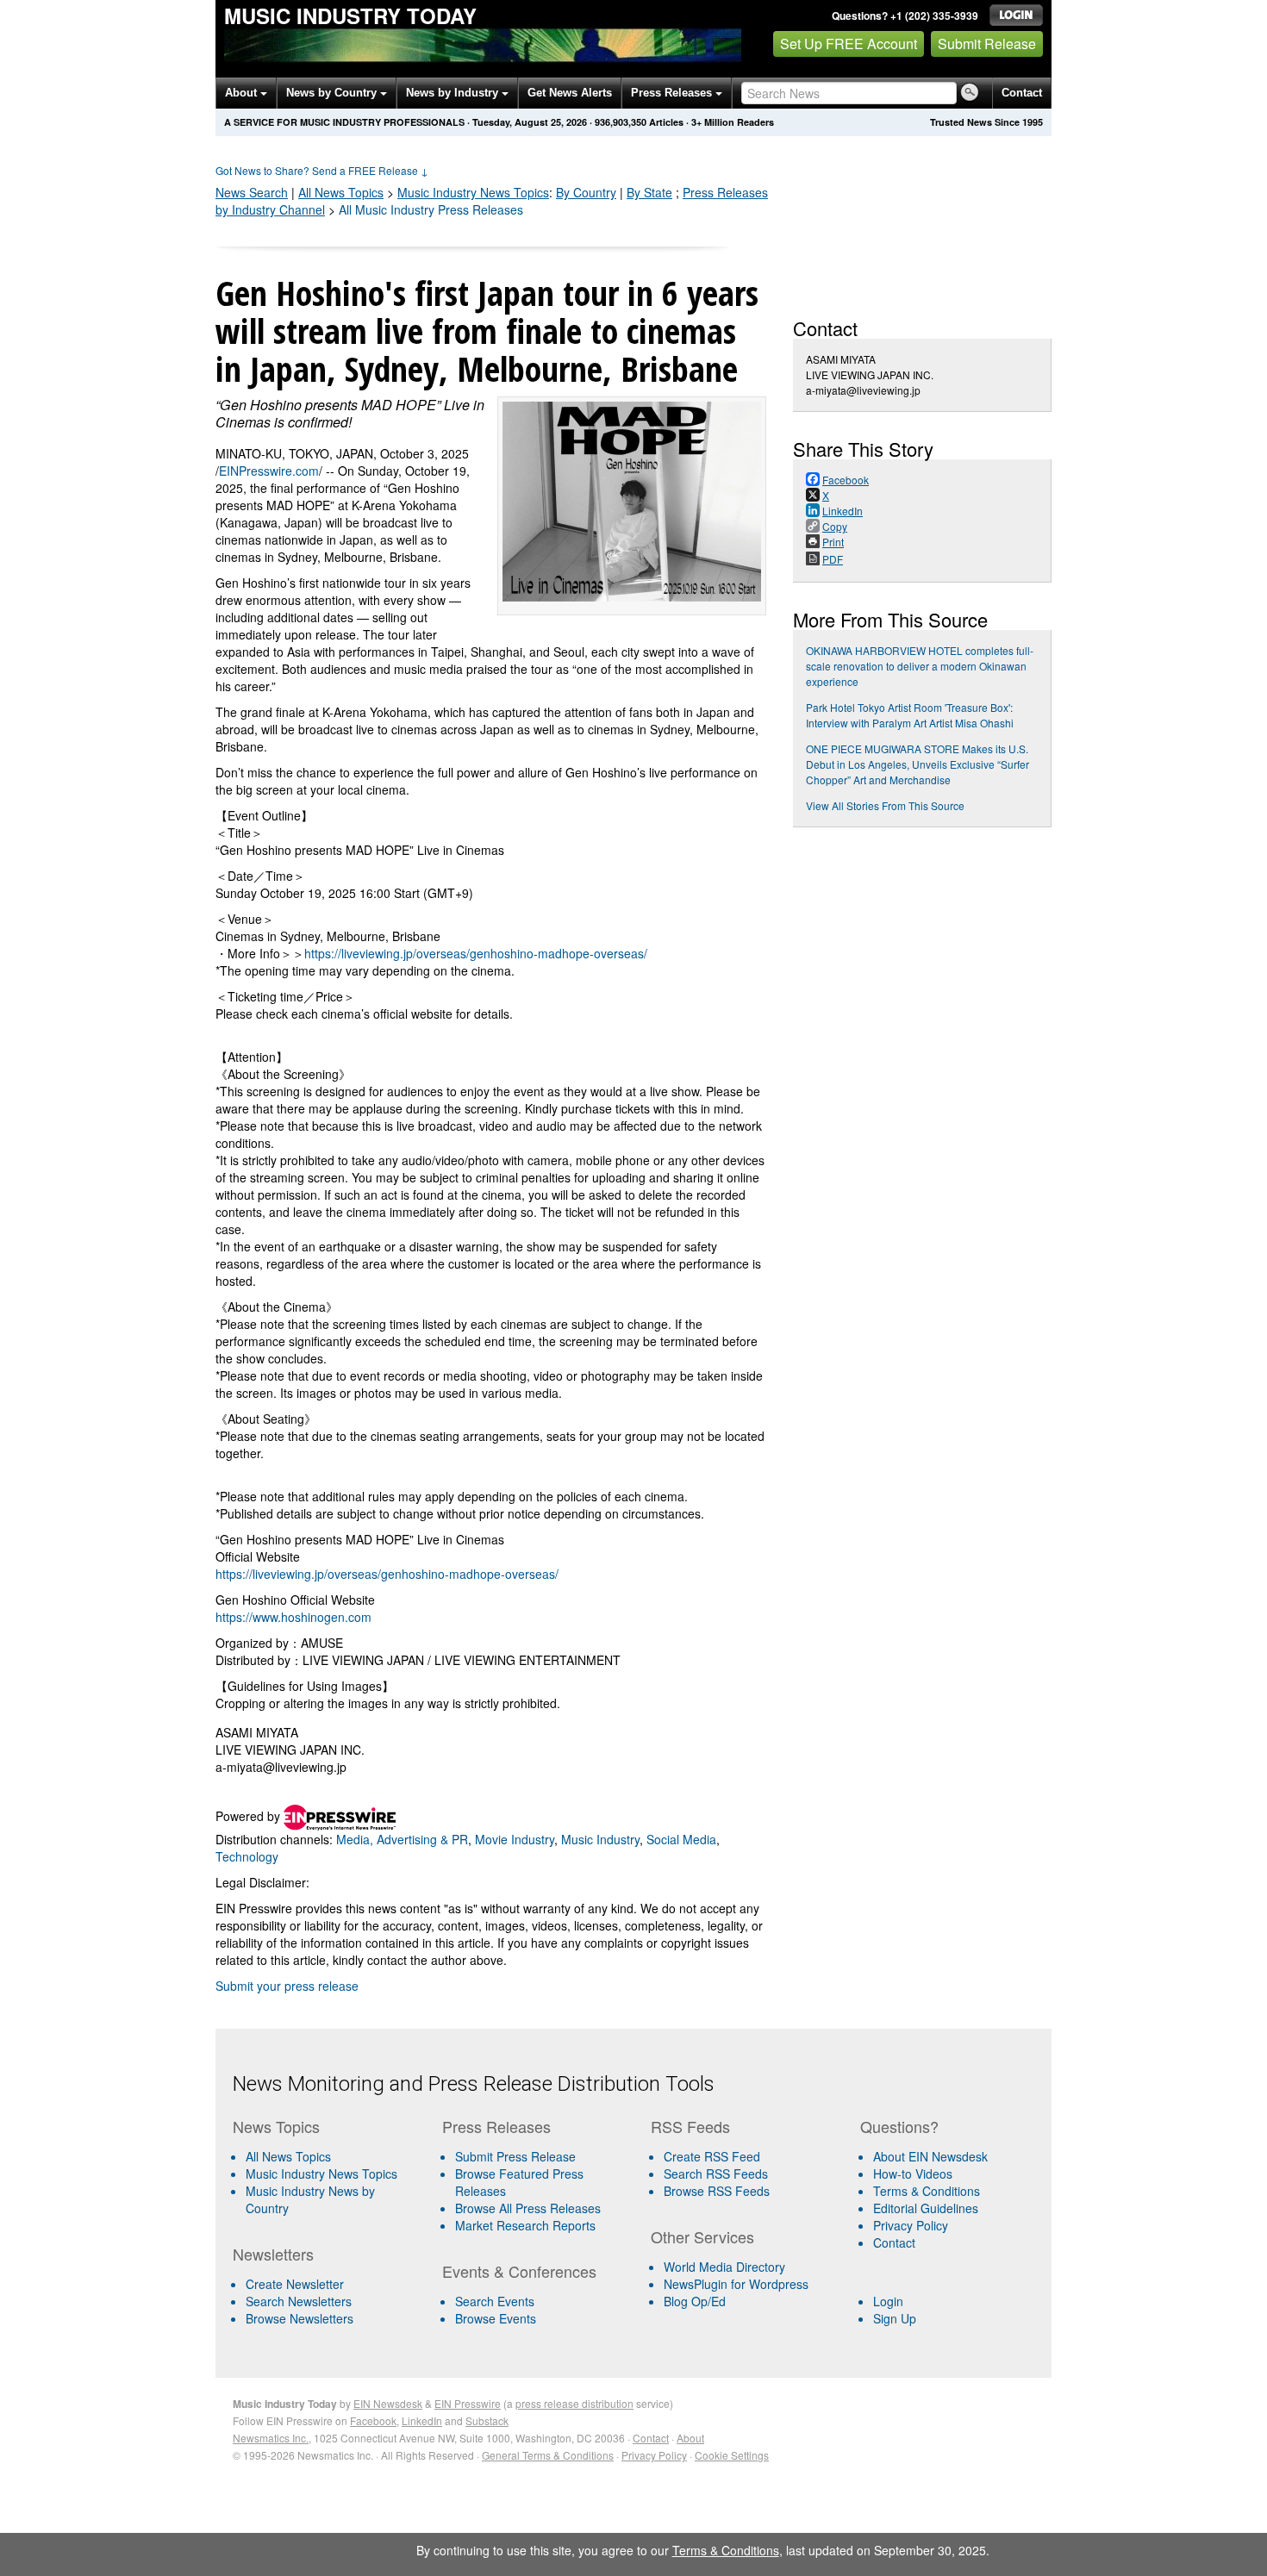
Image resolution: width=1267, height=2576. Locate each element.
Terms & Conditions (927, 2191)
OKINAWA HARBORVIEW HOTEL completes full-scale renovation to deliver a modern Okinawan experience (920, 666)
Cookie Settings (732, 2455)
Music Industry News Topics (321, 2174)
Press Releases (673, 93)
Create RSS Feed (712, 2156)
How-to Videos (913, 2174)
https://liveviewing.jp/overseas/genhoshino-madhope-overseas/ (476, 953)
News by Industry (454, 93)
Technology (247, 1856)
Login (888, 2301)
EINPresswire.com (269, 471)
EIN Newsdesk (388, 2403)
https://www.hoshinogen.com (293, 1617)
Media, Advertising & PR (402, 1839)
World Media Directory (724, 2267)
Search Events (495, 2301)
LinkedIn (422, 2420)
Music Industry (473, 192)
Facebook (373, 2420)
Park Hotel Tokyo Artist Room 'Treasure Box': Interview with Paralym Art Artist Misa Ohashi (910, 715)
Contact (1022, 93)
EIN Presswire (468, 2403)
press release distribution (574, 2403)
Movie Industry (515, 1839)
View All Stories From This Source (885, 805)
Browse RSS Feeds (717, 2191)
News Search (252, 192)
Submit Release (987, 44)
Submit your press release (287, 1986)
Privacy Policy (911, 2225)
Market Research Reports (525, 2225)
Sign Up (895, 2318)
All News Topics (341, 192)
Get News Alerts (570, 93)
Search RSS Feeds (716, 2174)
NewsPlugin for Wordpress (736, 2284)
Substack (487, 2420)
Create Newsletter (295, 2284)
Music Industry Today (350, 16)
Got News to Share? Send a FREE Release (322, 170)
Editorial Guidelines (926, 2208)
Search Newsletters (299, 2301)
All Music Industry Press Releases (431, 209)
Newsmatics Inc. (271, 2438)
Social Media (681, 1839)
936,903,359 (621, 122)
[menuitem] (331, 2174)
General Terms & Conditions (548, 2455)
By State (649, 192)
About (243, 93)
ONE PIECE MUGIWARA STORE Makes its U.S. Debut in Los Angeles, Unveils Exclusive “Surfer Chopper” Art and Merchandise (917, 764)
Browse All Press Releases (528, 2208)
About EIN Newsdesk (930, 2156)
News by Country (333, 93)
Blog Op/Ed (695, 2301)
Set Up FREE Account (849, 44)
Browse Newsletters (300, 2318)
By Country (586, 192)
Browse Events (496, 2318)
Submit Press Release (515, 2156)
